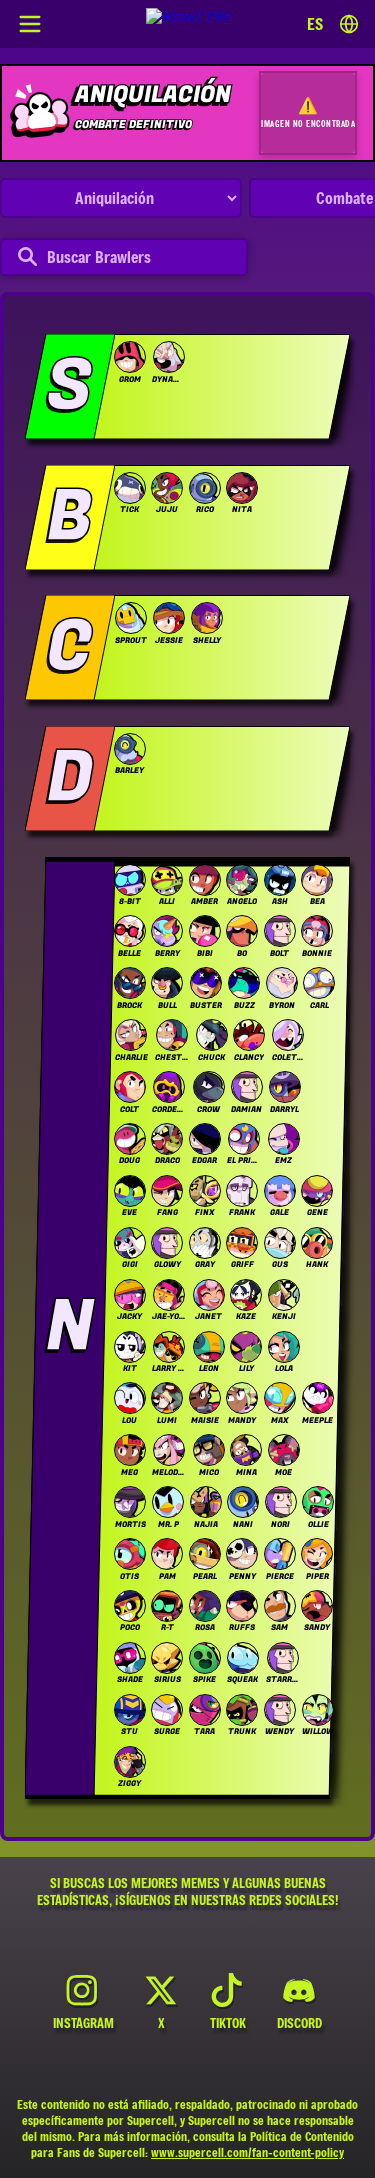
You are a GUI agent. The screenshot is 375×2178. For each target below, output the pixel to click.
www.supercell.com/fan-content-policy (247, 2152)
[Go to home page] (188, 24)
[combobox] (333, 24)
